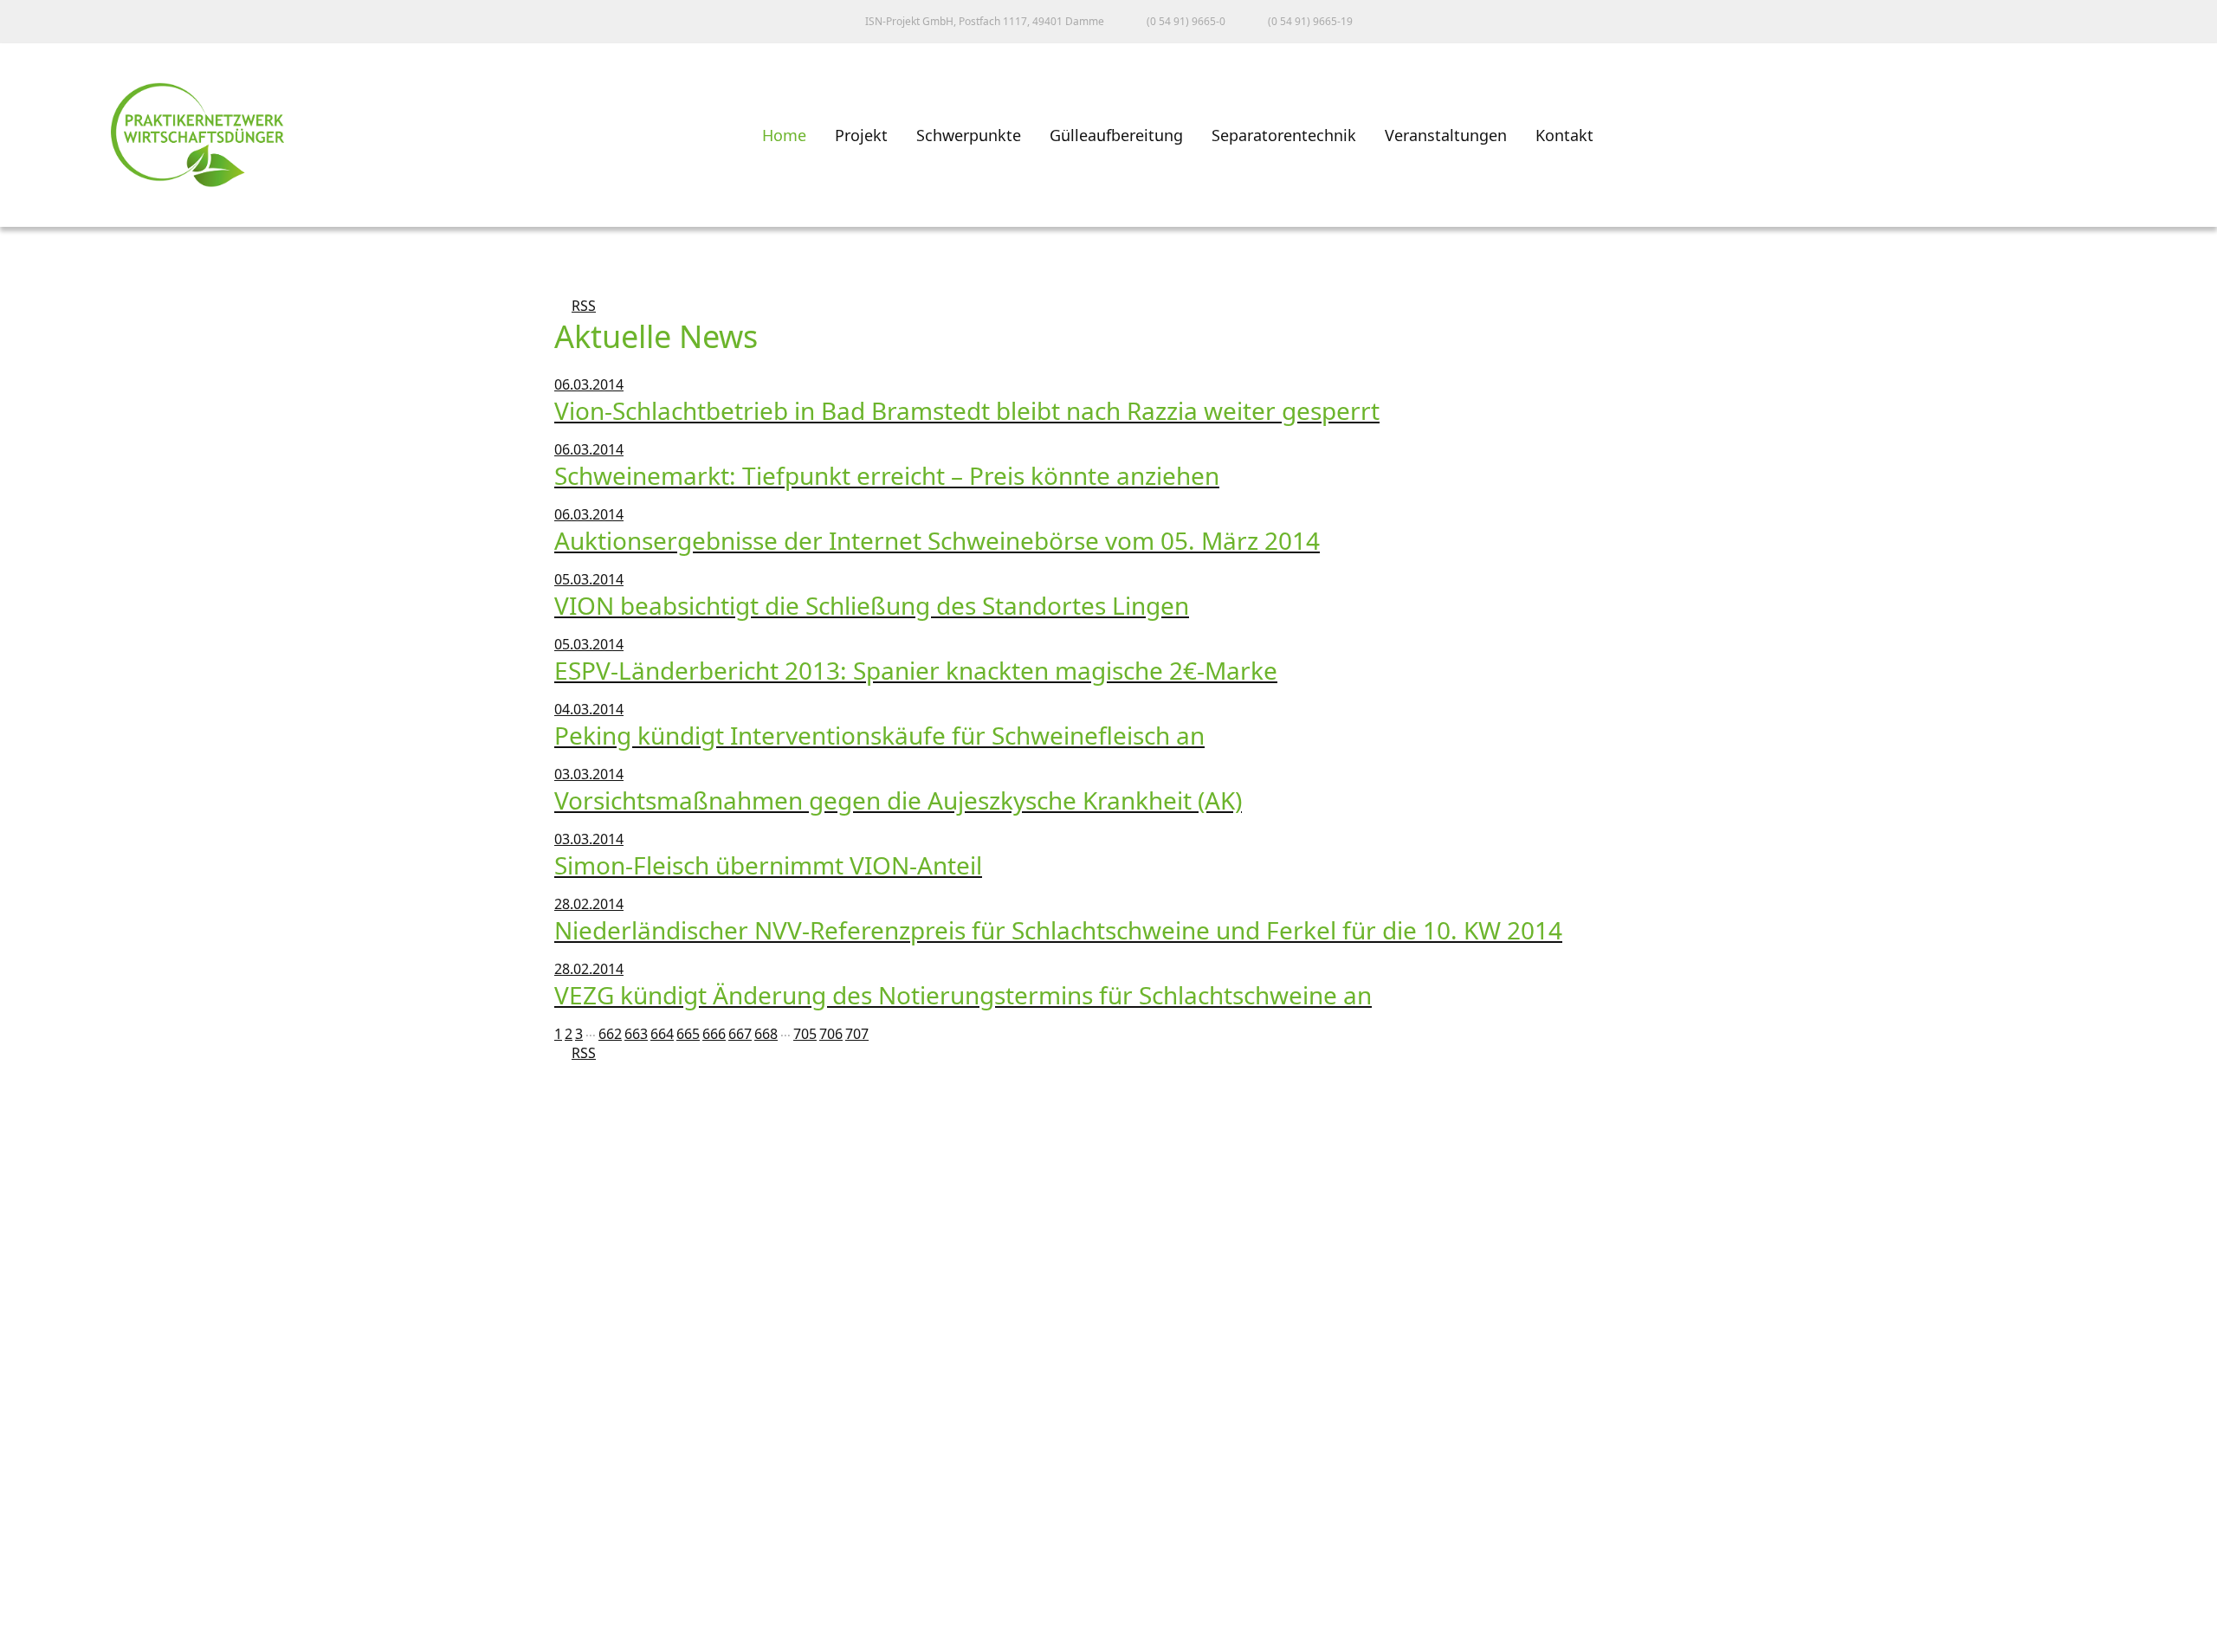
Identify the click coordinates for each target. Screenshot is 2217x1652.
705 (805, 1034)
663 (636, 1034)
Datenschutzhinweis (87, 1603)
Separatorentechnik (1284, 135)
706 (831, 1034)
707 (857, 1034)
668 (766, 1034)
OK (29, 1636)
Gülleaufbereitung (1116, 135)
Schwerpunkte (969, 135)
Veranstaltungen (1446, 135)
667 (740, 1034)
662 (610, 1034)
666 (714, 1034)
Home (784, 135)
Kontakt (1564, 135)
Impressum (56, 1526)
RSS (575, 306)
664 (662, 1034)
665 (688, 1034)
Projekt (861, 135)
